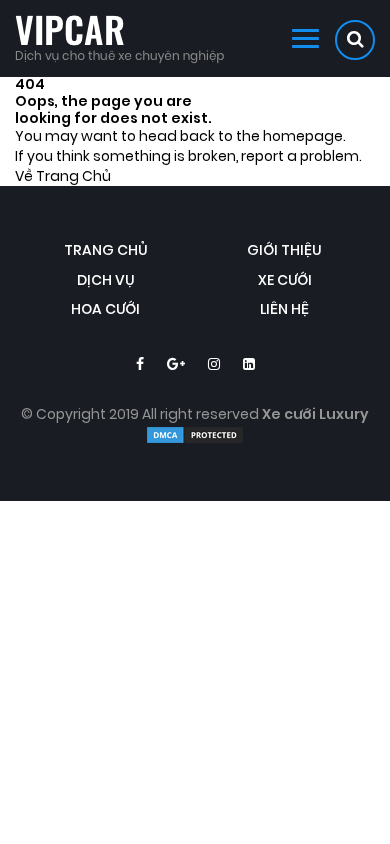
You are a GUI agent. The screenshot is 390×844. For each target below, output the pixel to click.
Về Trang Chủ (63, 176)
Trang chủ (106, 250)
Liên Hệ (284, 309)
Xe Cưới (285, 280)
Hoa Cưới (105, 309)
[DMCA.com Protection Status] (195, 440)
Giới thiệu (284, 250)
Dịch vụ (106, 280)
